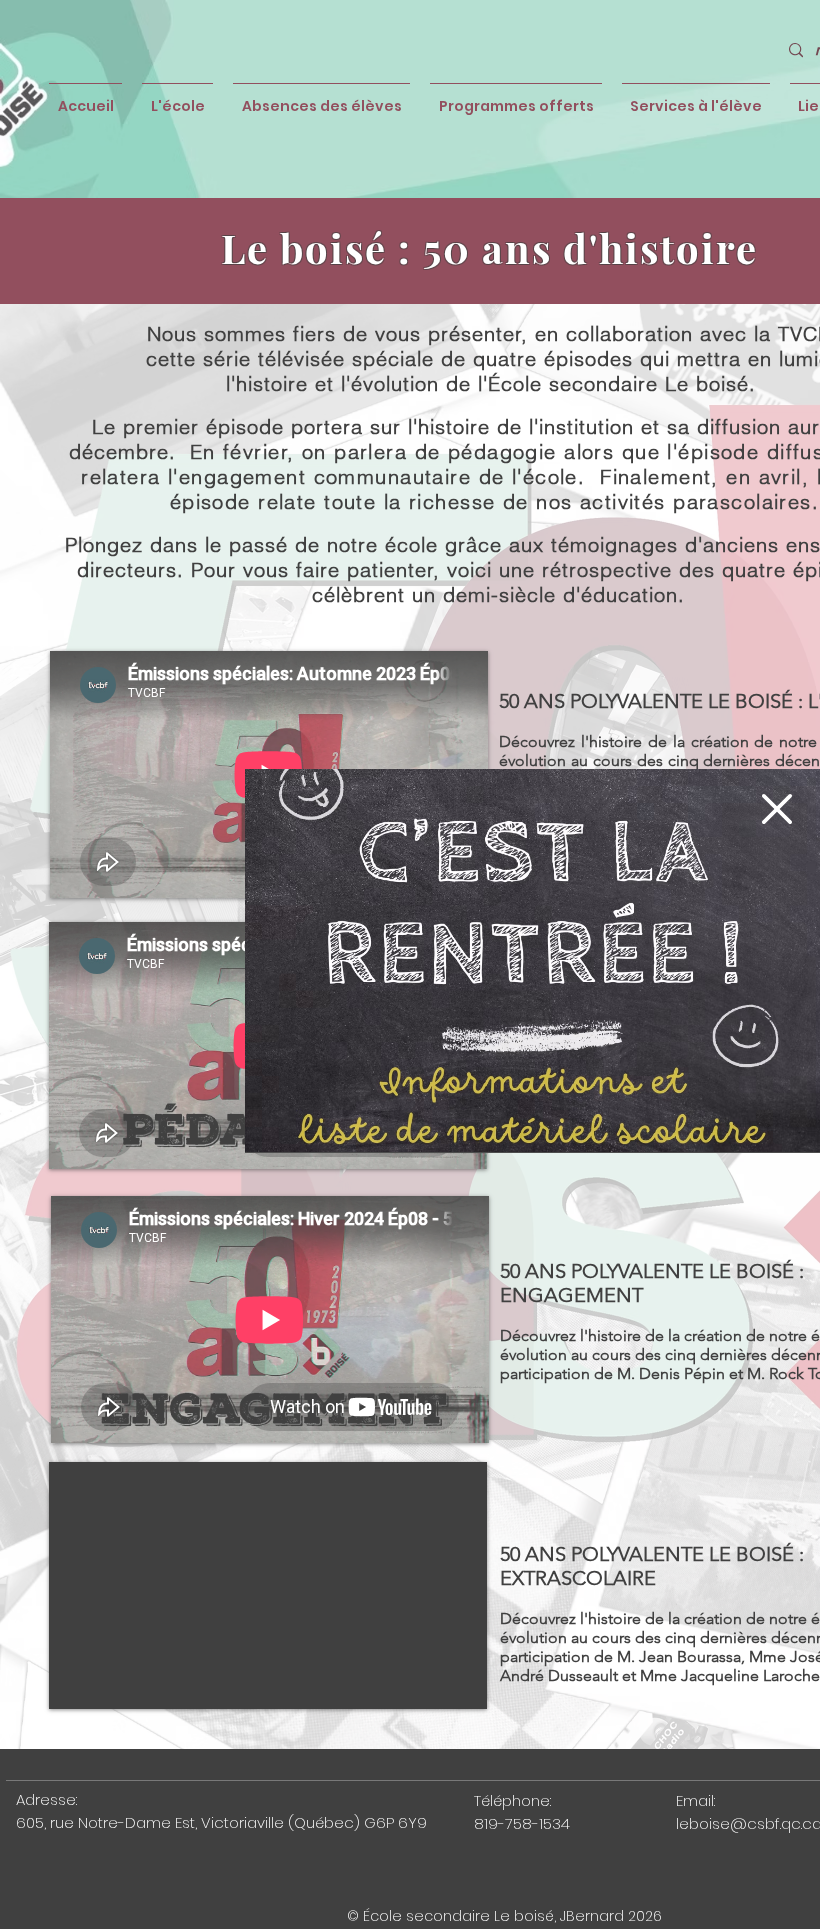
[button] (777, 809)
